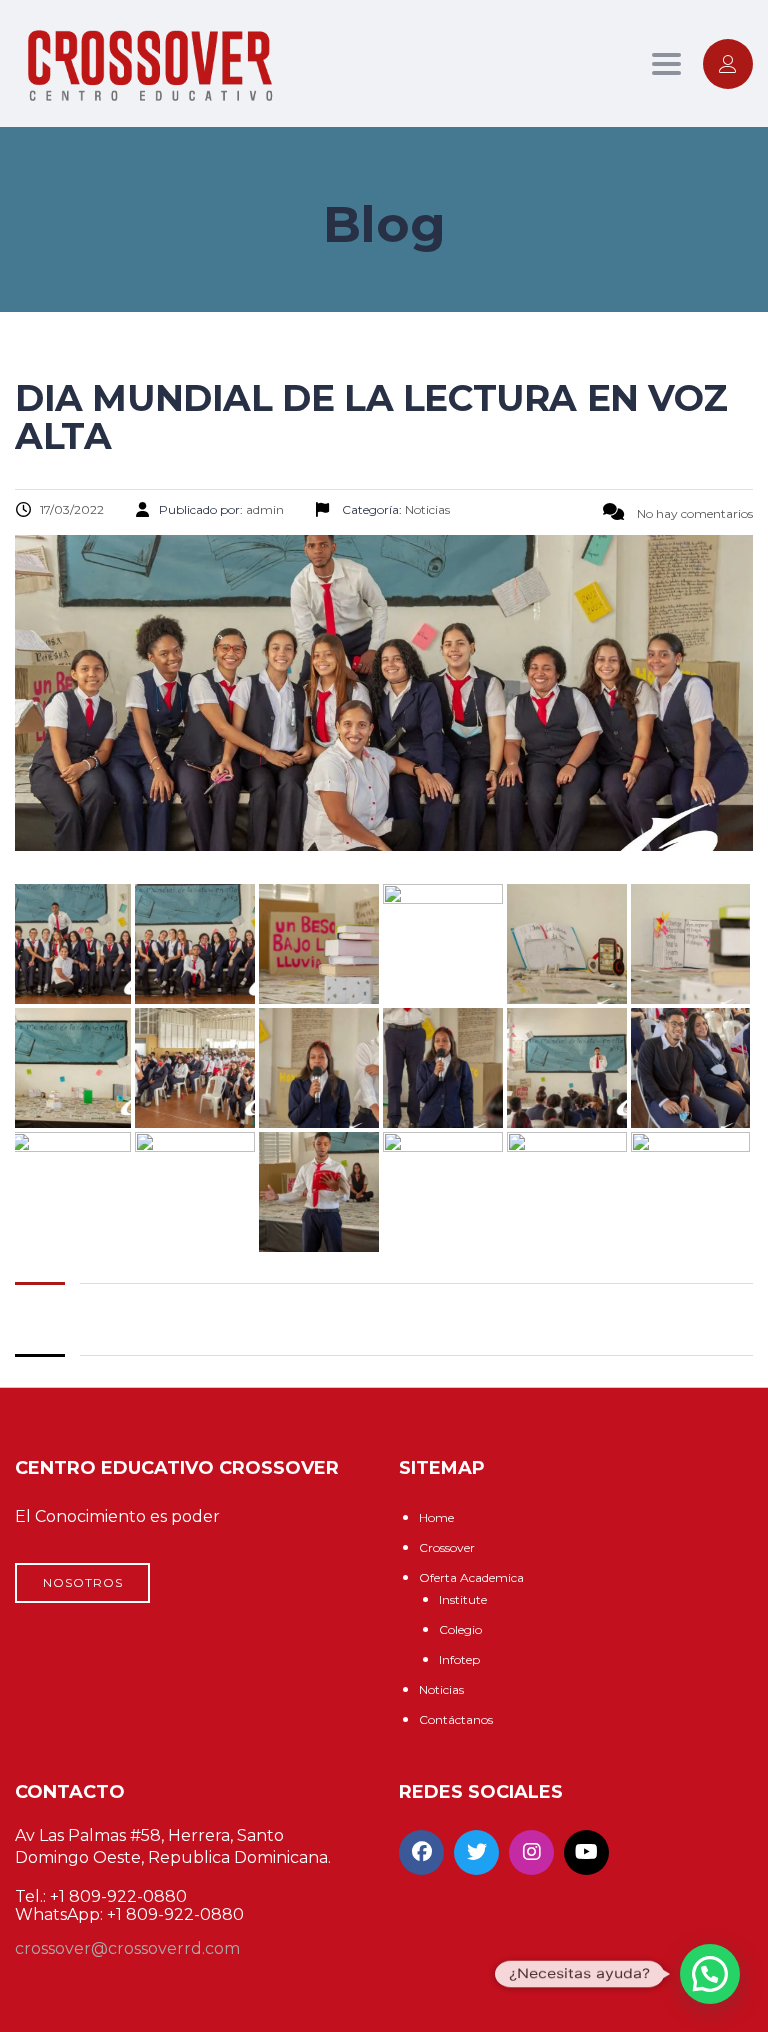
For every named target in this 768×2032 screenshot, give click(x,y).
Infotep (459, 1659)
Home (436, 1517)
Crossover (447, 1547)
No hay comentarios (693, 513)
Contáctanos (456, 1719)
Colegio (460, 1629)
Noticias (441, 1689)
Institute (463, 1599)
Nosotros (83, 1582)
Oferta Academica (471, 1577)
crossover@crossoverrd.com (127, 1948)
